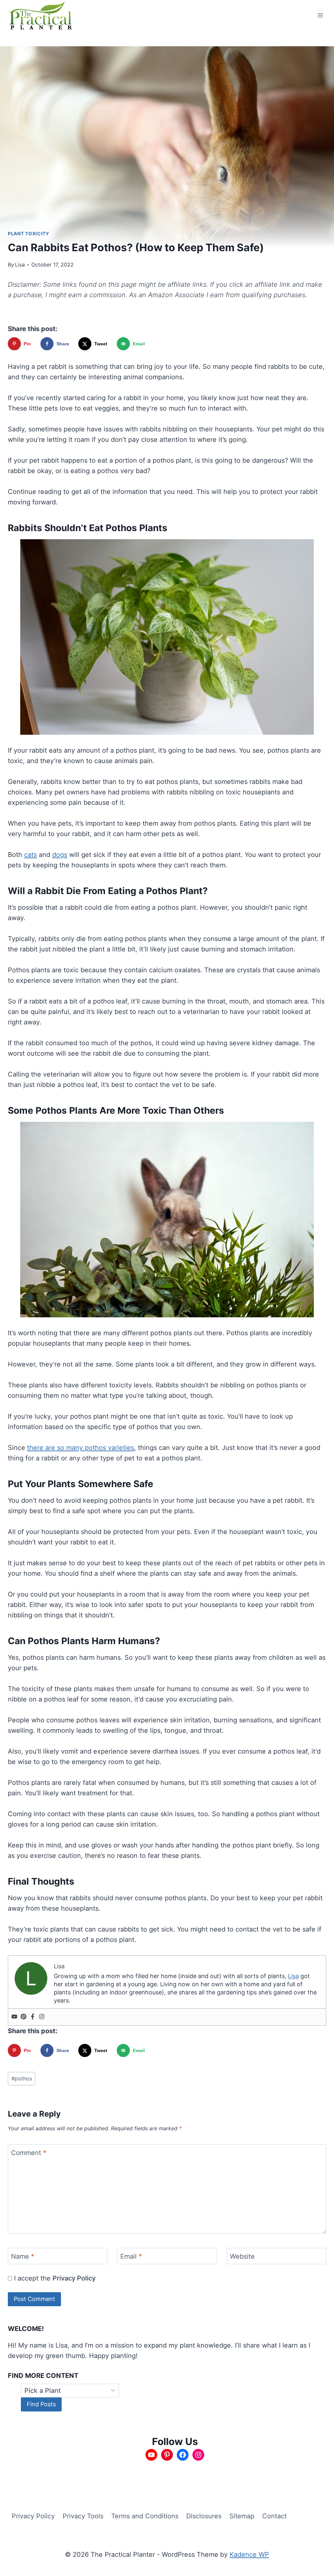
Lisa (20, 265)
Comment (29, 2153)
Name (23, 2256)
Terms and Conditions (145, 2516)
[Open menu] (320, 15)
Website (242, 2256)
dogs (60, 855)
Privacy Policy (74, 2278)
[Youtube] (14, 2017)
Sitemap (242, 2516)
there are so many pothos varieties (81, 1448)
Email (131, 2256)
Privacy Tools (83, 2516)
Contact (274, 2516)
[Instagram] (42, 2017)
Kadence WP (249, 2554)
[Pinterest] (23, 2017)
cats (30, 855)
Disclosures (204, 2516)
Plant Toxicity (29, 233)
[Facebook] (33, 2017)
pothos (22, 2078)
